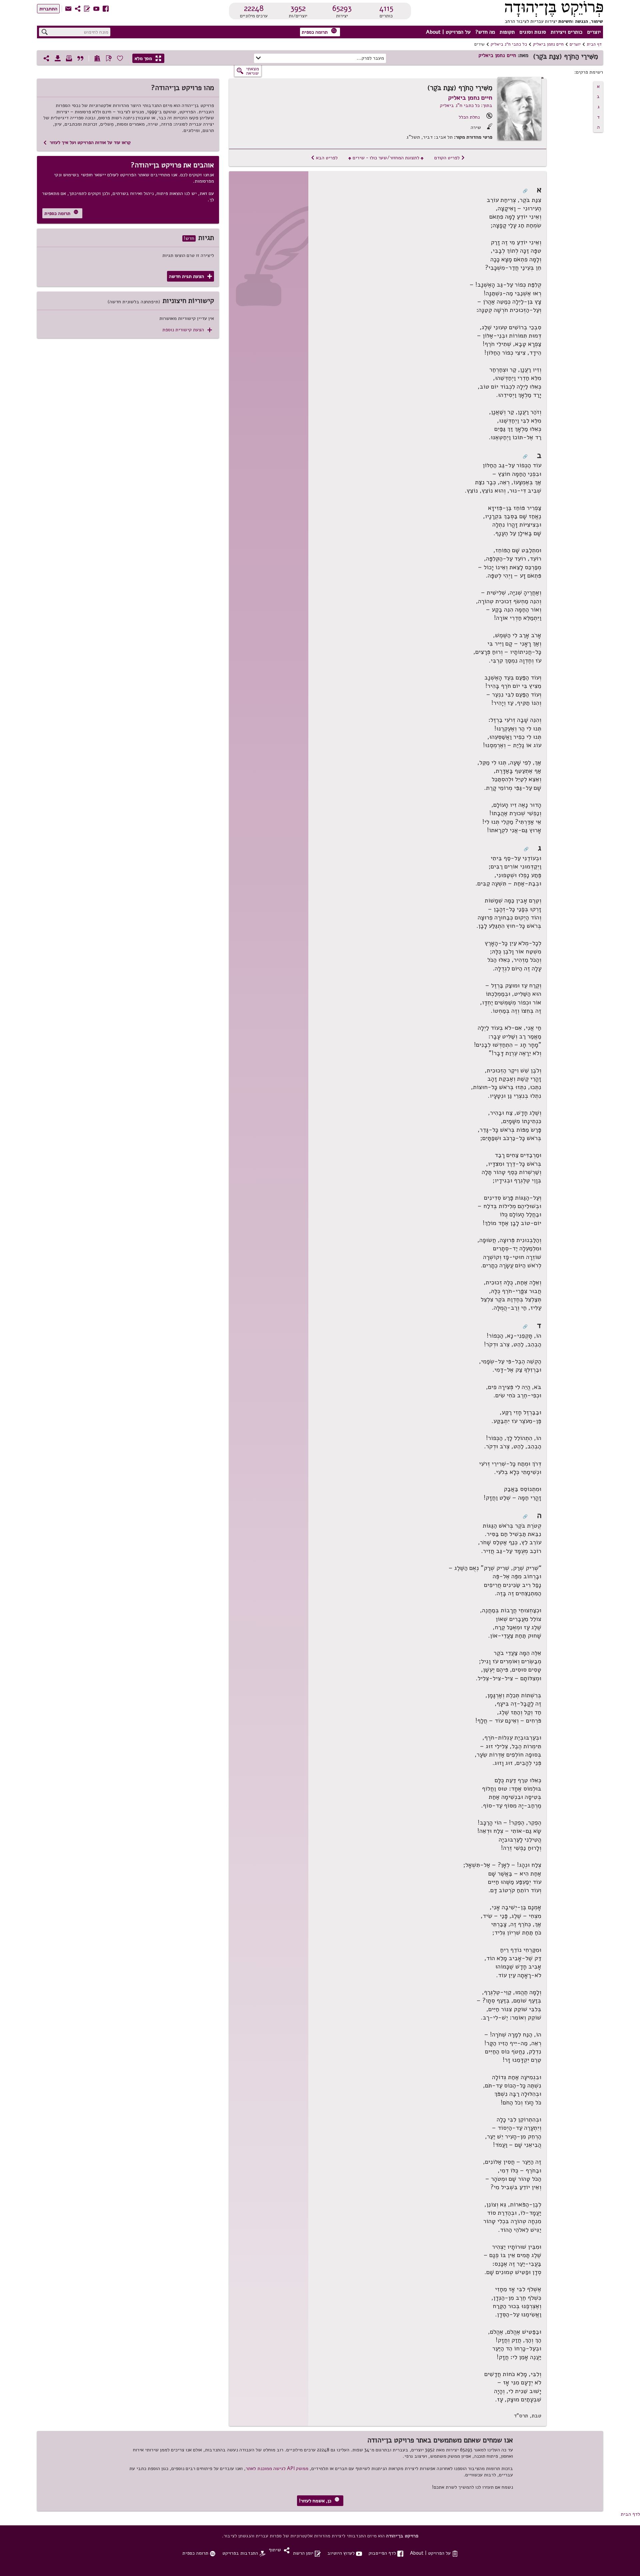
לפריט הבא (324, 158)
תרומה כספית (319, 31)
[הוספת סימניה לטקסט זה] (109, 58)
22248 (254, 8)
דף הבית (594, 44)
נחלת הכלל (469, 117)
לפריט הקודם (450, 158)
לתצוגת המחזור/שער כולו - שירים (386, 158)
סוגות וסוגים (533, 32)
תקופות (507, 32)
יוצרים (594, 32)
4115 (386, 8)
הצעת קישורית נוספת (187, 330)
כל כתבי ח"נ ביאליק (509, 44)
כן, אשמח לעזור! (319, 2501)
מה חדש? (485, 32)
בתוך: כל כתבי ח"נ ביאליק (466, 105)
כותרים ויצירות (566, 32)
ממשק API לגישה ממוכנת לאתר (277, 2468)
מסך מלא (148, 58)
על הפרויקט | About (448, 32)
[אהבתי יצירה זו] (120, 58)
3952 (298, 8)
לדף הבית (630, 2514)
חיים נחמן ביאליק (548, 44)
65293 (342, 8)
